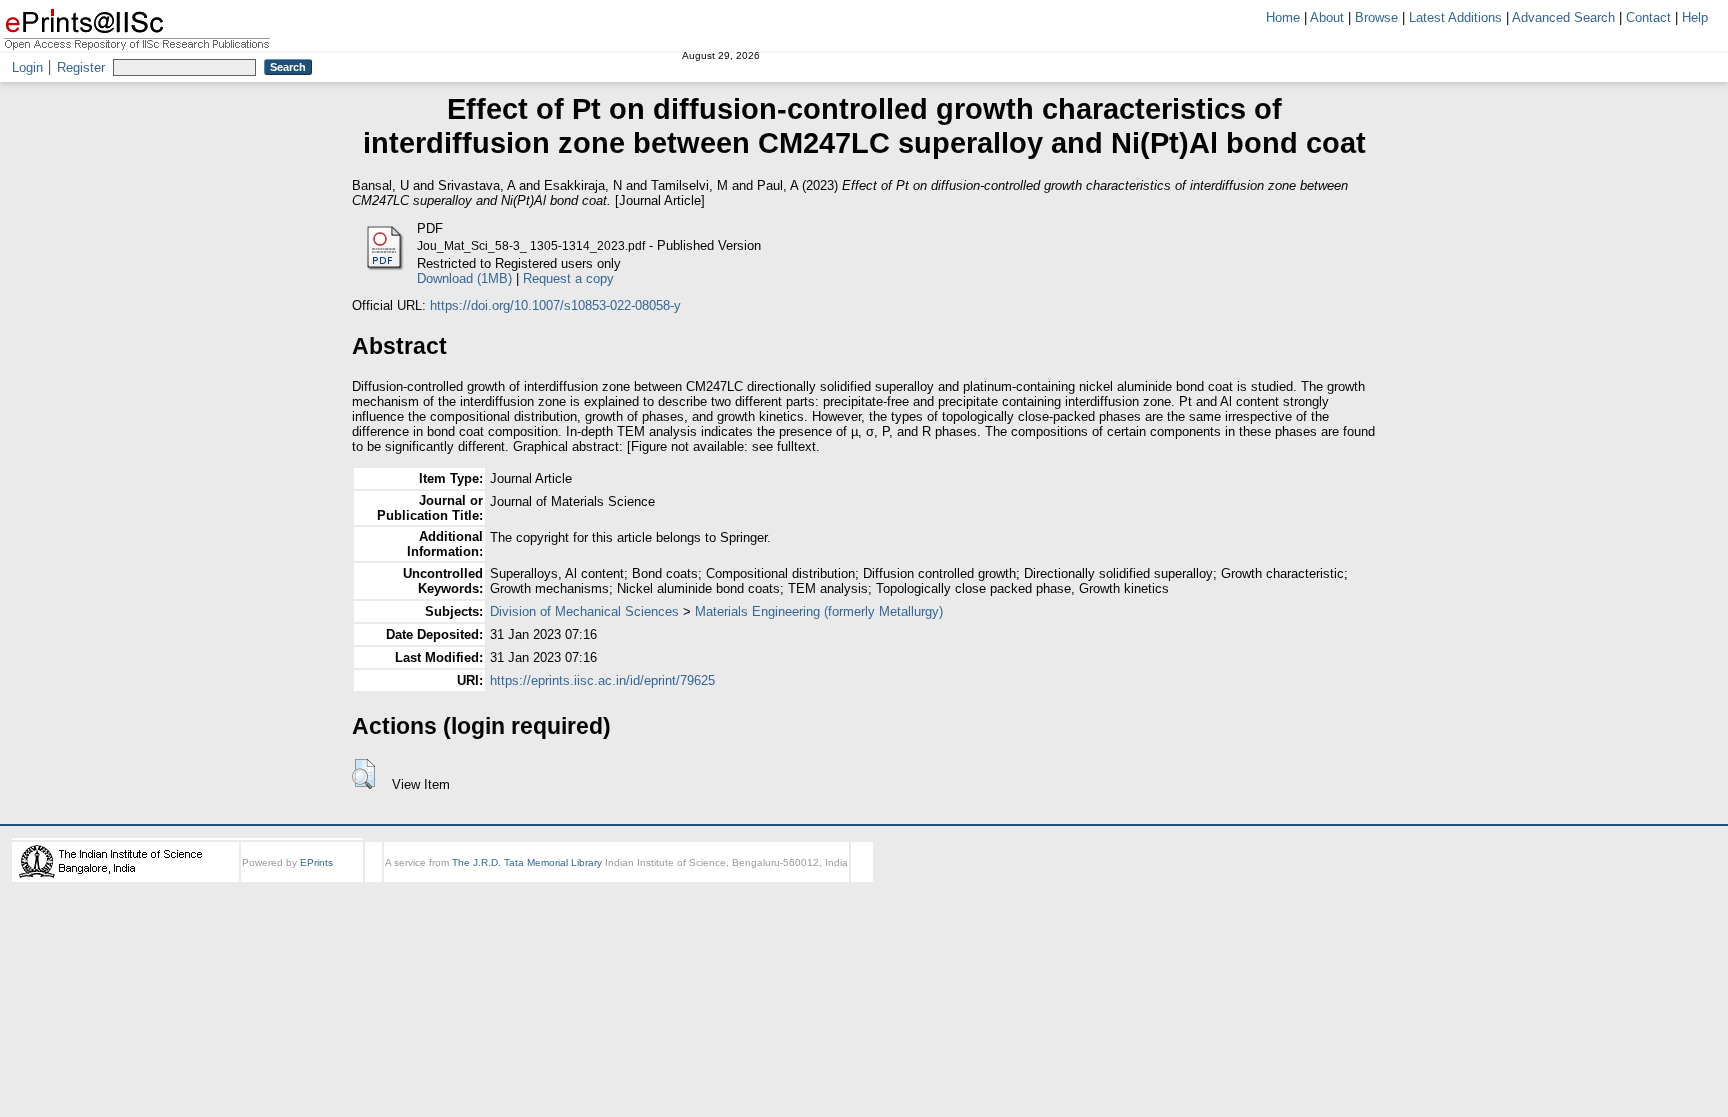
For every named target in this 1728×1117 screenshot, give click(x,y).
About (1327, 17)
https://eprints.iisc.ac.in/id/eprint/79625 (602, 680)
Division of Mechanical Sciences (584, 611)
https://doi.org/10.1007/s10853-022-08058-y (555, 305)
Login (27, 67)
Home (1283, 17)
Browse (1376, 17)
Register (81, 67)
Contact (1648, 17)
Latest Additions (1455, 17)
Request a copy (568, 278)
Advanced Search (1563, 17)
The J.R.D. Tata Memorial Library (527, 862)
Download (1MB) (464, 278)
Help (1695, 17)
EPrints (316, 862)
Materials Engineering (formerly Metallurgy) (819, 611)
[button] (363, 774)
